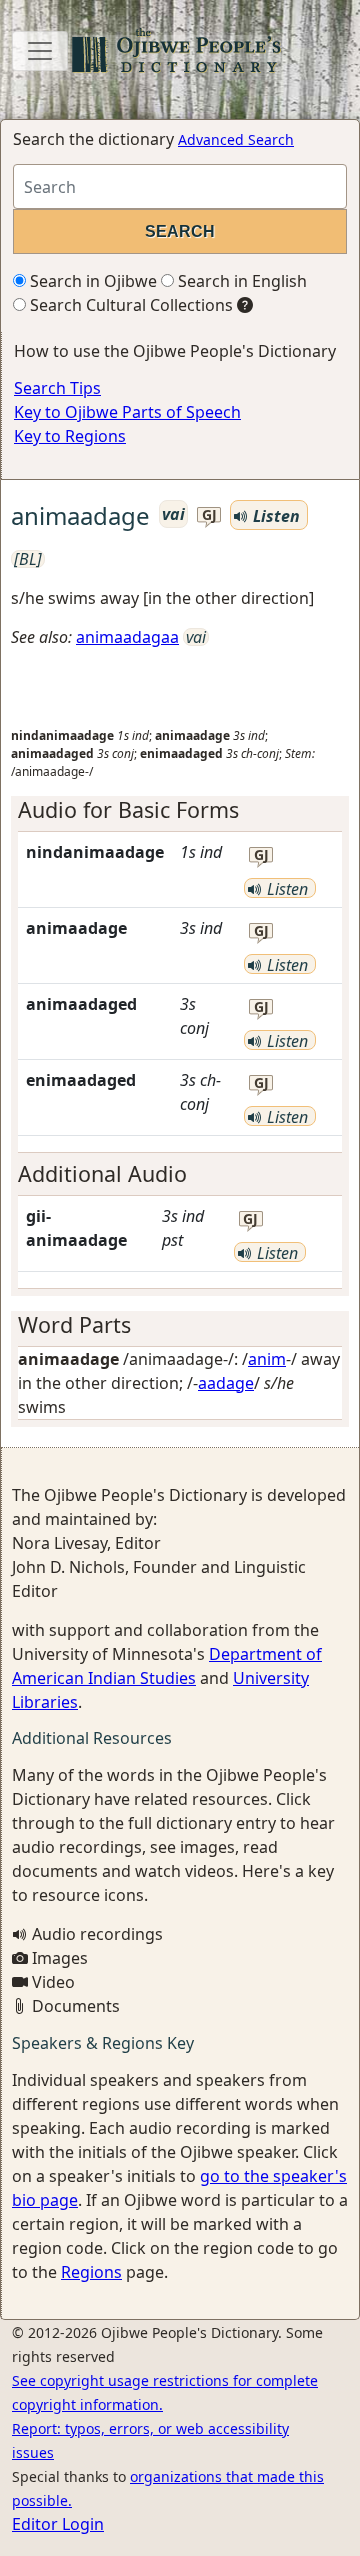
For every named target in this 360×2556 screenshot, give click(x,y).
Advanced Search (236, 139)
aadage (226, 1383)
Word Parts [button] (74, 1324)
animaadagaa (127, 637)
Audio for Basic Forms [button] (128, 809)
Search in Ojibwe (91, 281)
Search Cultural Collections (129, 305)
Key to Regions (70, 436)
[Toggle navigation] (40, 51)
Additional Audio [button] (102, 1173)
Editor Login (58, 2524)
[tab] (180, 810)
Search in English (240, 281)
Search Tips (57, 388)
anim (267, 1359)
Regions (91, 2272)
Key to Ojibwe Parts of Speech (127, 412)
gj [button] (209, 515)
